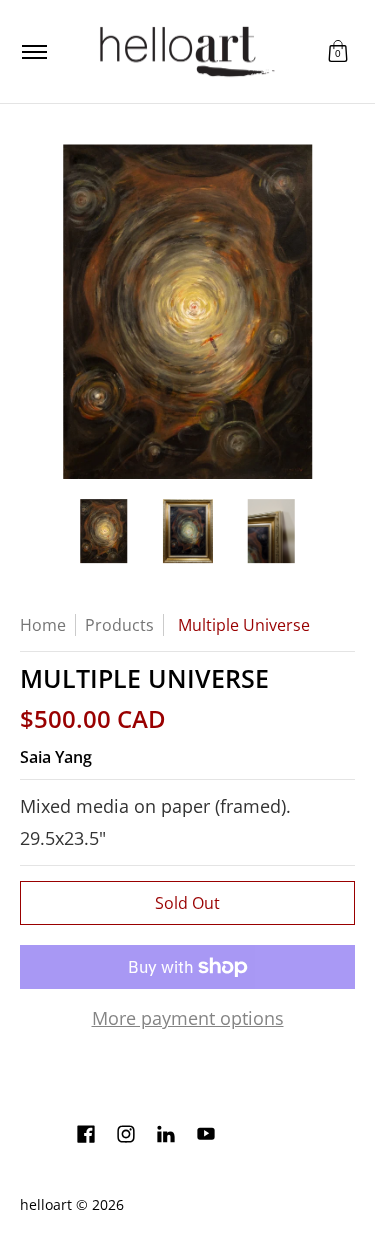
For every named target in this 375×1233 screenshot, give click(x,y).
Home (43, 625)
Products (119, 625)
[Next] (341, 312)
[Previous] (34, 312)
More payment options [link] (188, 1018)
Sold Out (187, 903)
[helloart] (184, 51)
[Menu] (33, 51)
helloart (46, 1205)
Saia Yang (56, 757)
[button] (338, 51)
